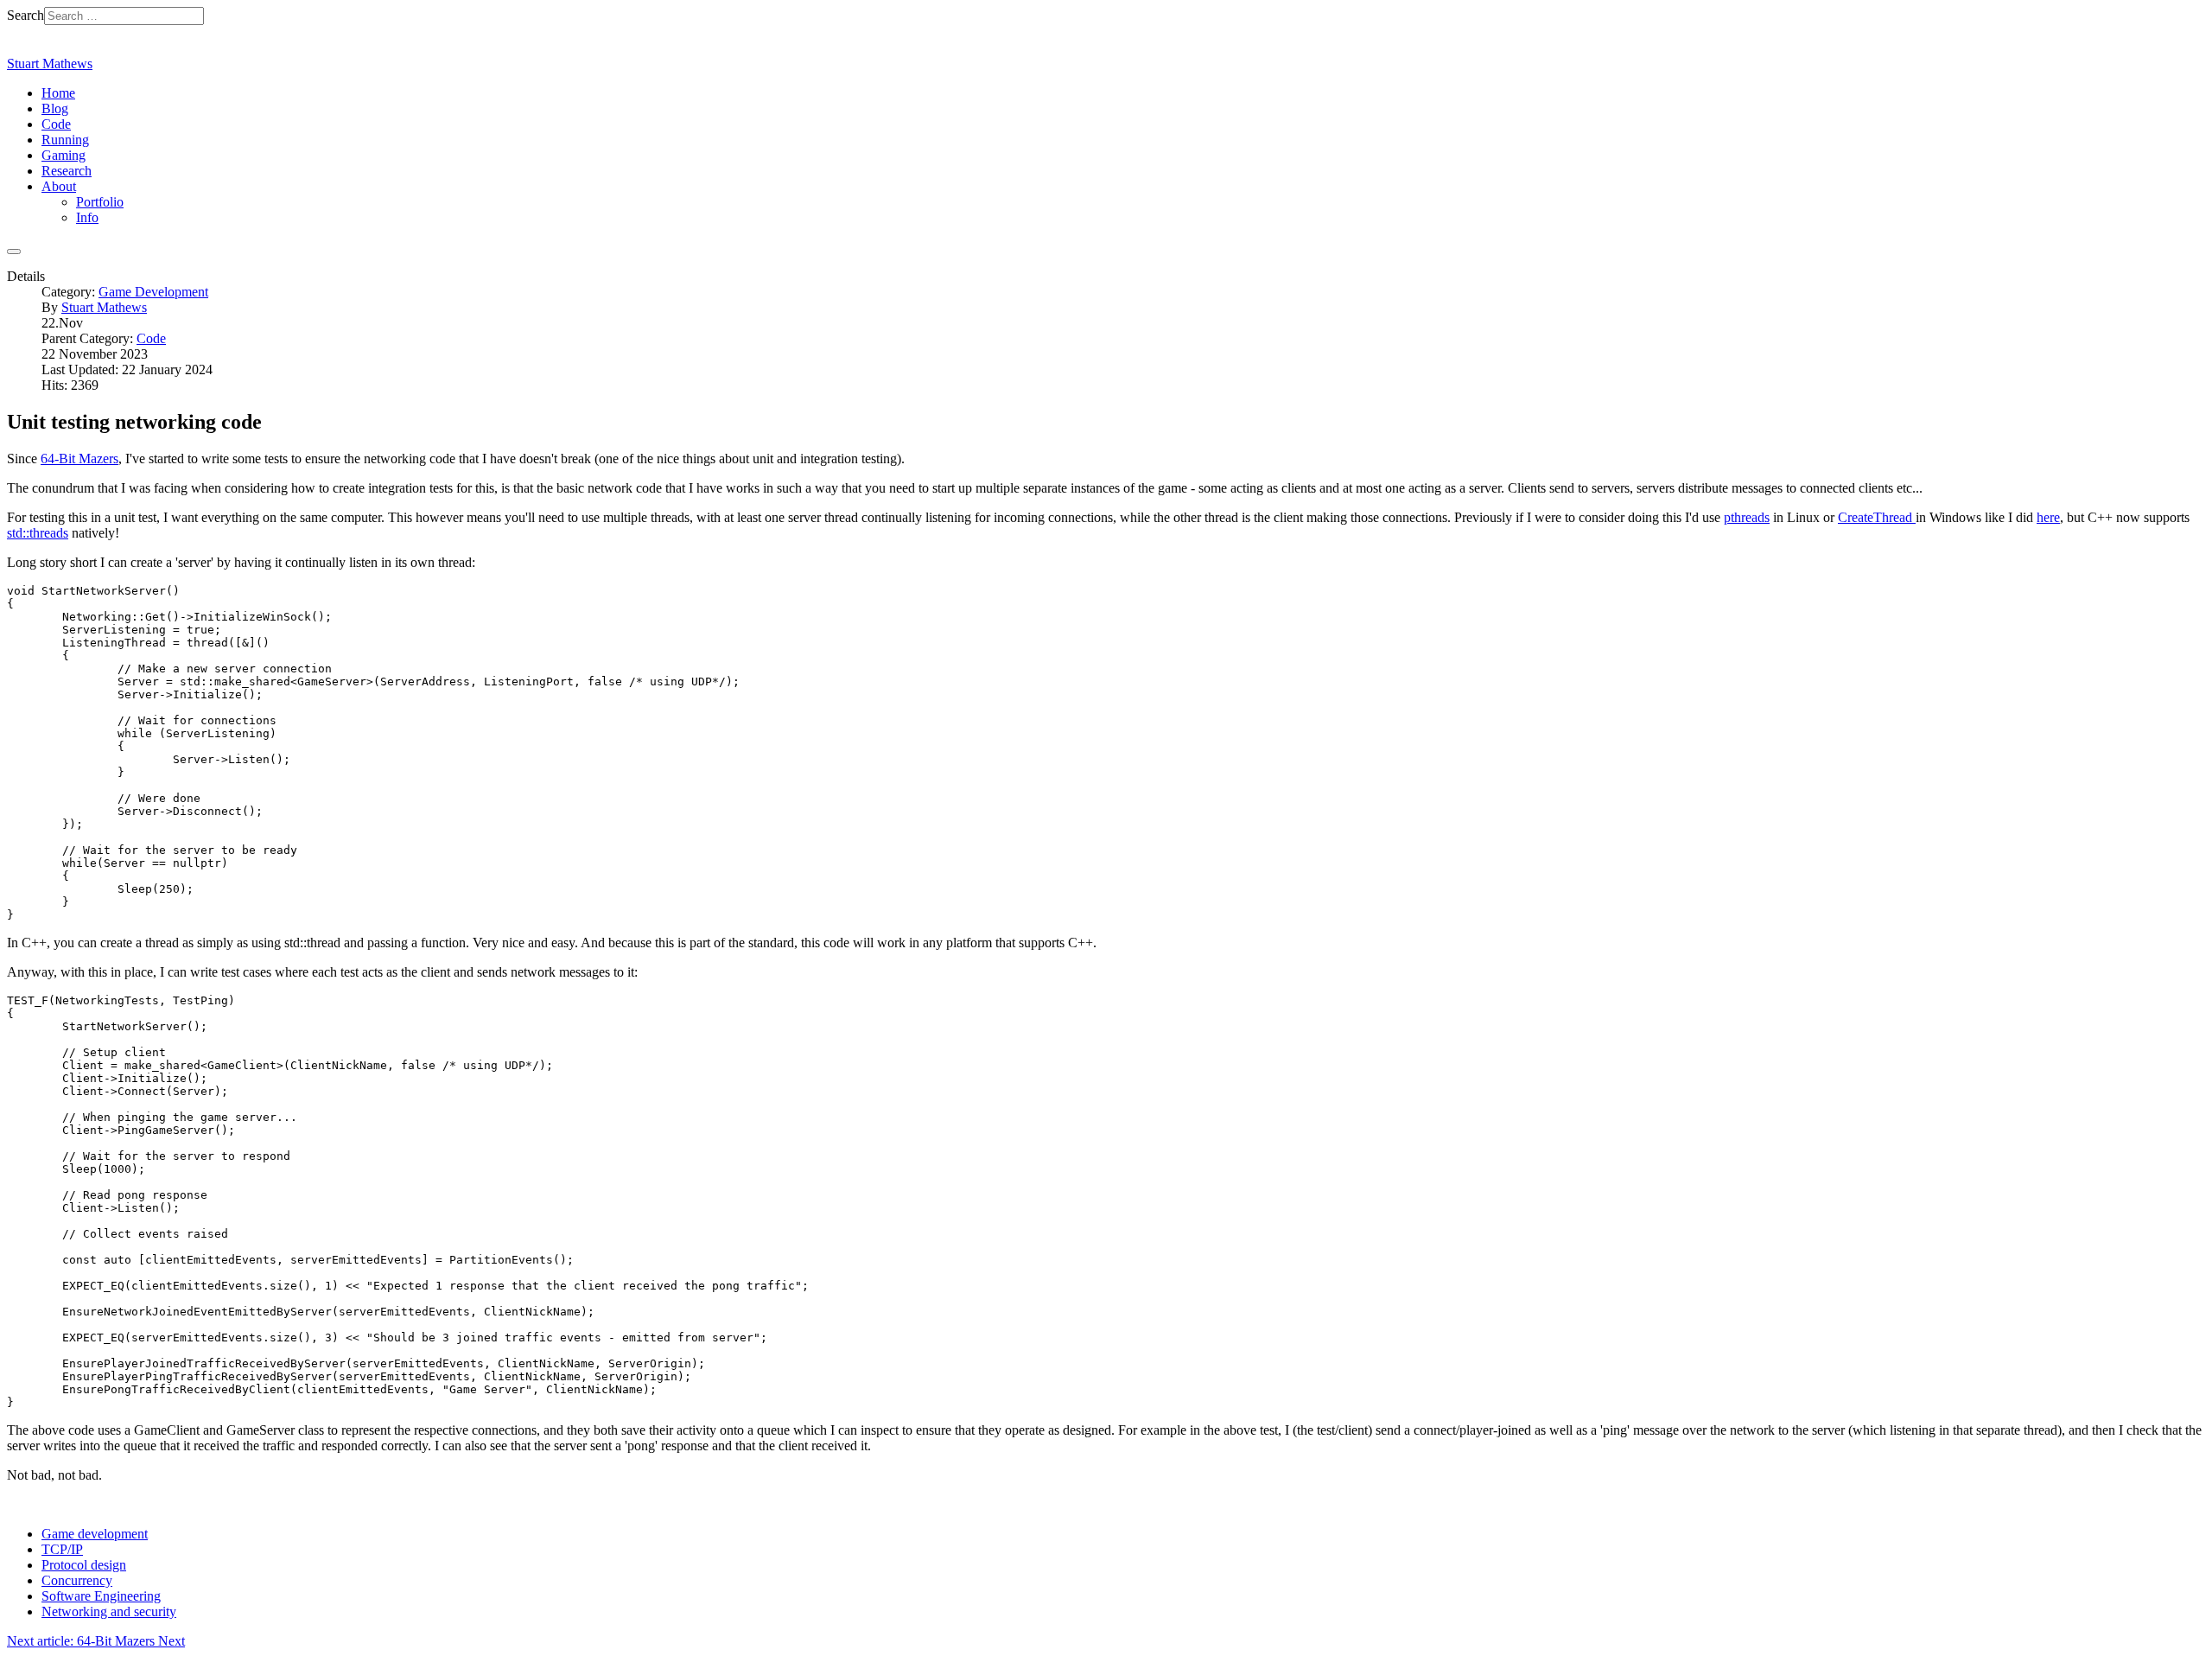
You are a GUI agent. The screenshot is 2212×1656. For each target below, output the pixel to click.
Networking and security (109, 1611)
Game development (95, 1534)
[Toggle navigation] (14, 252)
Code (151, 338)
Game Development (153, 292)
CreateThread (1877, 517)
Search (25, 15)
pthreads (1747, 517)
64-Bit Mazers (79, 459)
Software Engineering (101, 1596)
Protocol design (84, 1565)
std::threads (38, 533)
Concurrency (77, 1580)
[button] (59, 186)
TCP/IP (62, 1549)
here (2048, 517)
